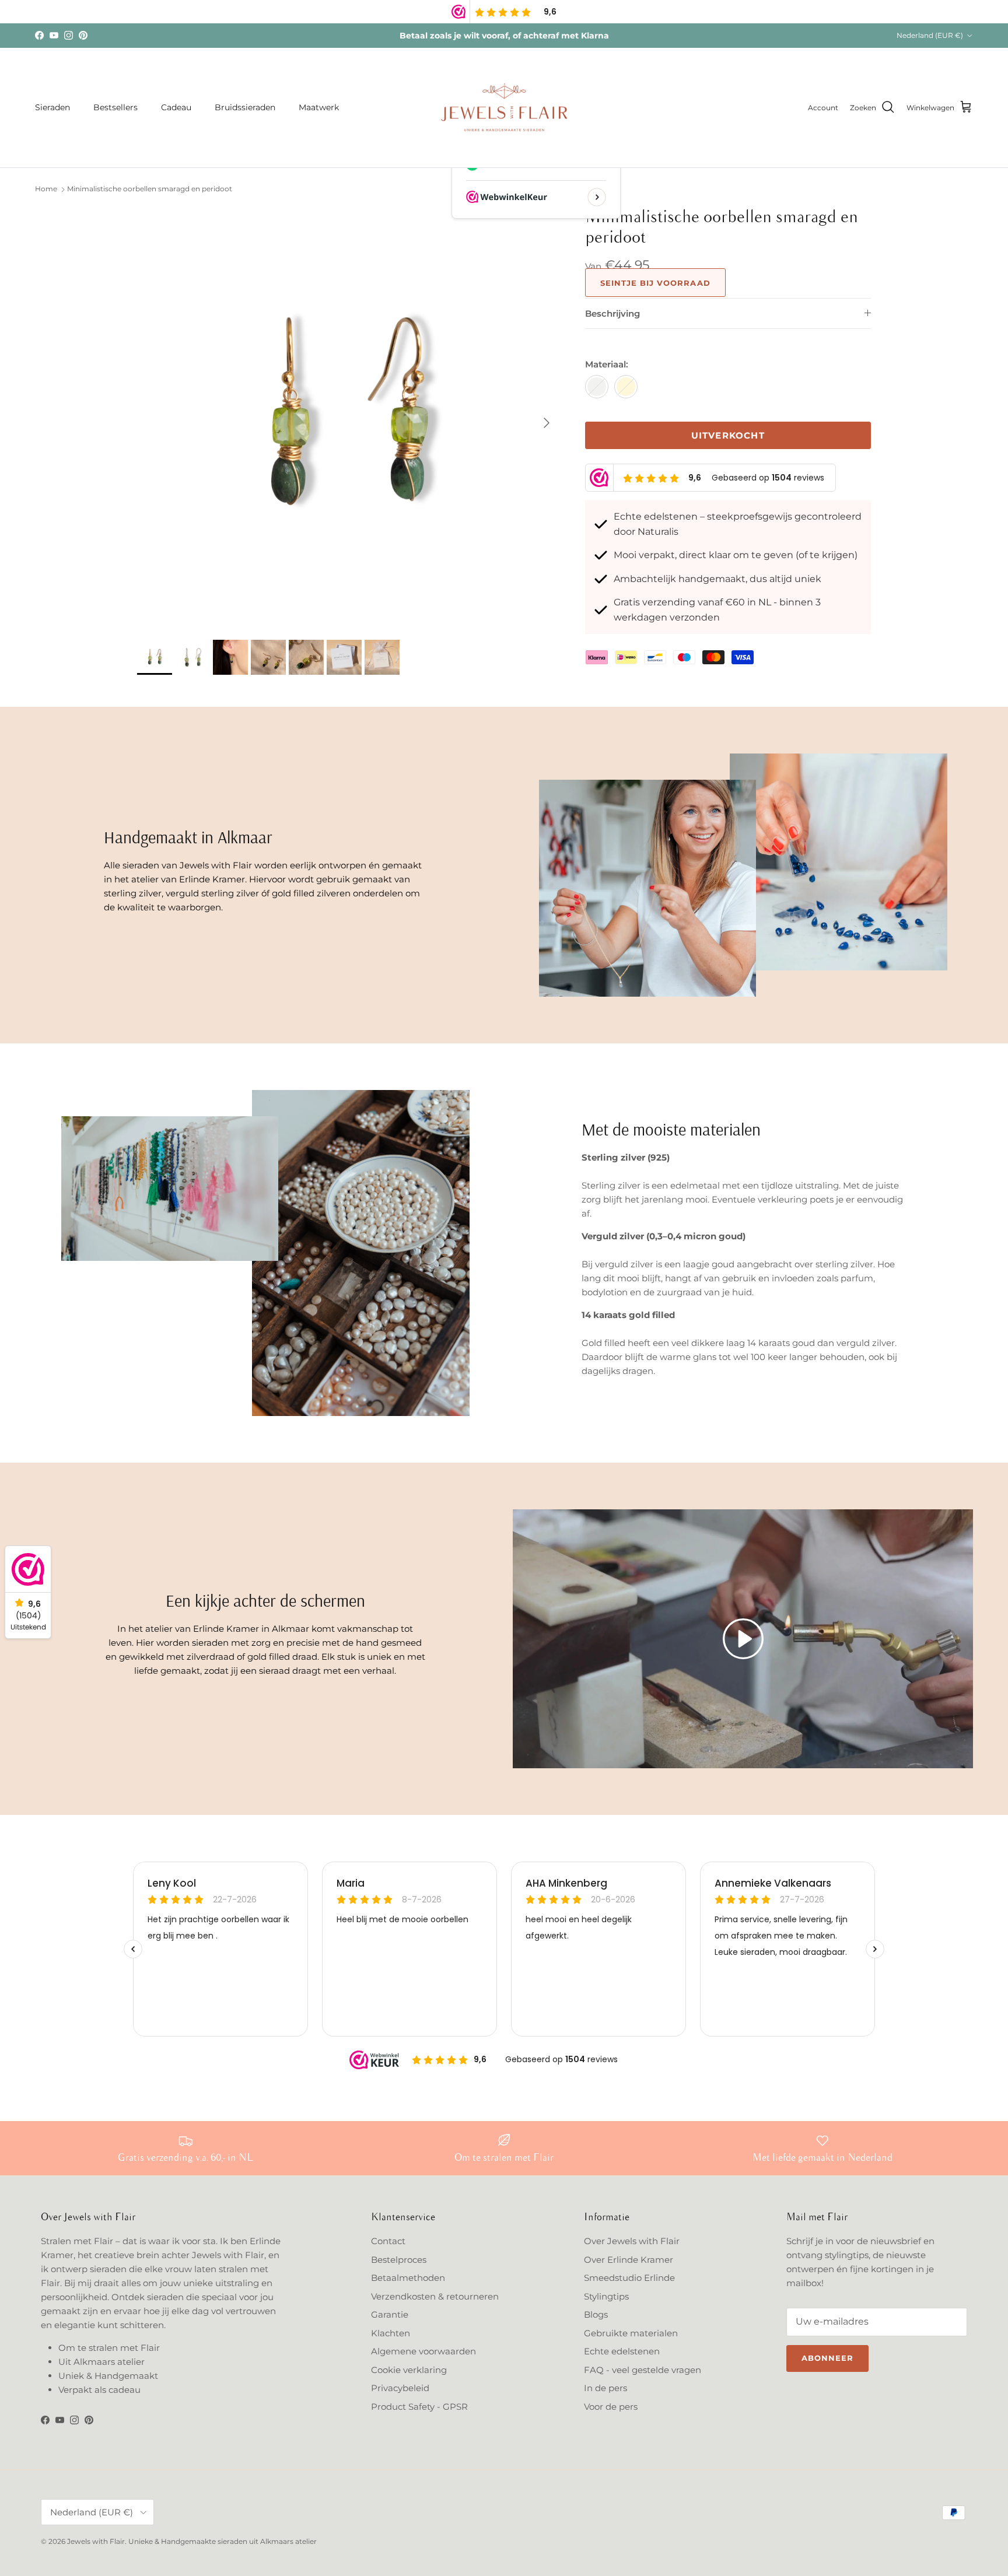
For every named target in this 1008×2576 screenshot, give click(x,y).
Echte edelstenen (622, 2351)
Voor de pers (611, 2407)
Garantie (390, 2314)
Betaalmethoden (408, 2278)
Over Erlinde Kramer (629, 2260)
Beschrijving (612, 313)
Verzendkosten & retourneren (435, 2296)
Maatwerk (319, 107)
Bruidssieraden (245, 107)
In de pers (605, 2388)
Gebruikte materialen (631, 2333)
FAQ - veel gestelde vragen (643, 2370)
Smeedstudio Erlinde (629, 2278)
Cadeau (176, 107)
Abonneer (827, 2358)
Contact (388, 2241)
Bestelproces (399, 2260)
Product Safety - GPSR (419, 2407)
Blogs (596, 2314)
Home (46, 189)
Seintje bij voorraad (655, 283)
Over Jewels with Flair (632, 2241)
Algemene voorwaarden (423, 2351)
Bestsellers (116, 107)
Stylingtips (606, 2296)
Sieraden (52, 107)
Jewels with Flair (96, 2541)
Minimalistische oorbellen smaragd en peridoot (150, 189)
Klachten (391, 2333)
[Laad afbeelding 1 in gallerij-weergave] (348, 417)
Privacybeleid (400, 2388)
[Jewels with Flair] (504, 108)
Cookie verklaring (409, 2370)
